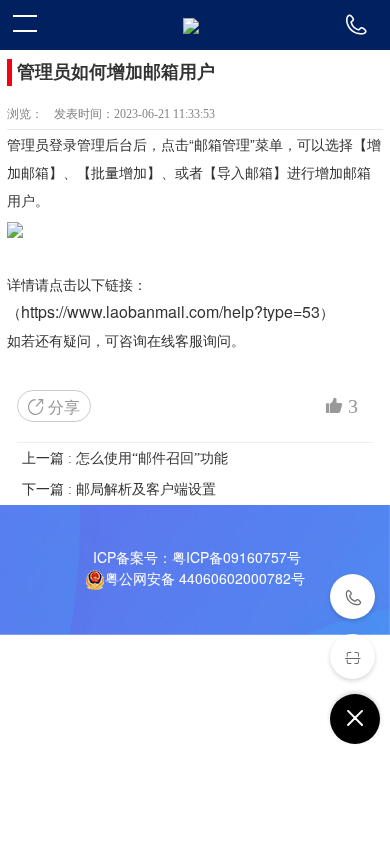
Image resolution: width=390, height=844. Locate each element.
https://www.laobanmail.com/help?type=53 (170, 311)
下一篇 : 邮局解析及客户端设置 (119, 489)
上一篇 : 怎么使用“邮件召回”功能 (125, 458)
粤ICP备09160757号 (236, 557)
